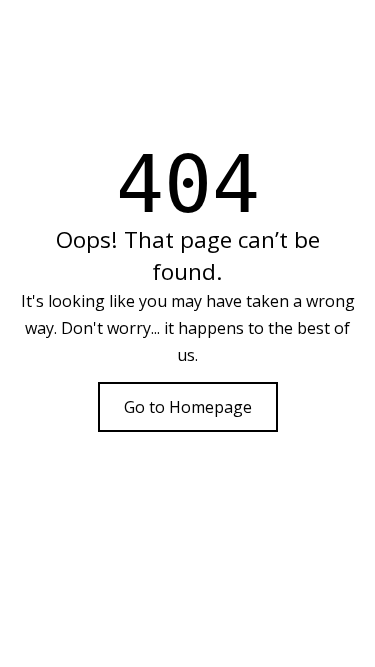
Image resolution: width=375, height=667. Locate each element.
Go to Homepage (188, 407)
